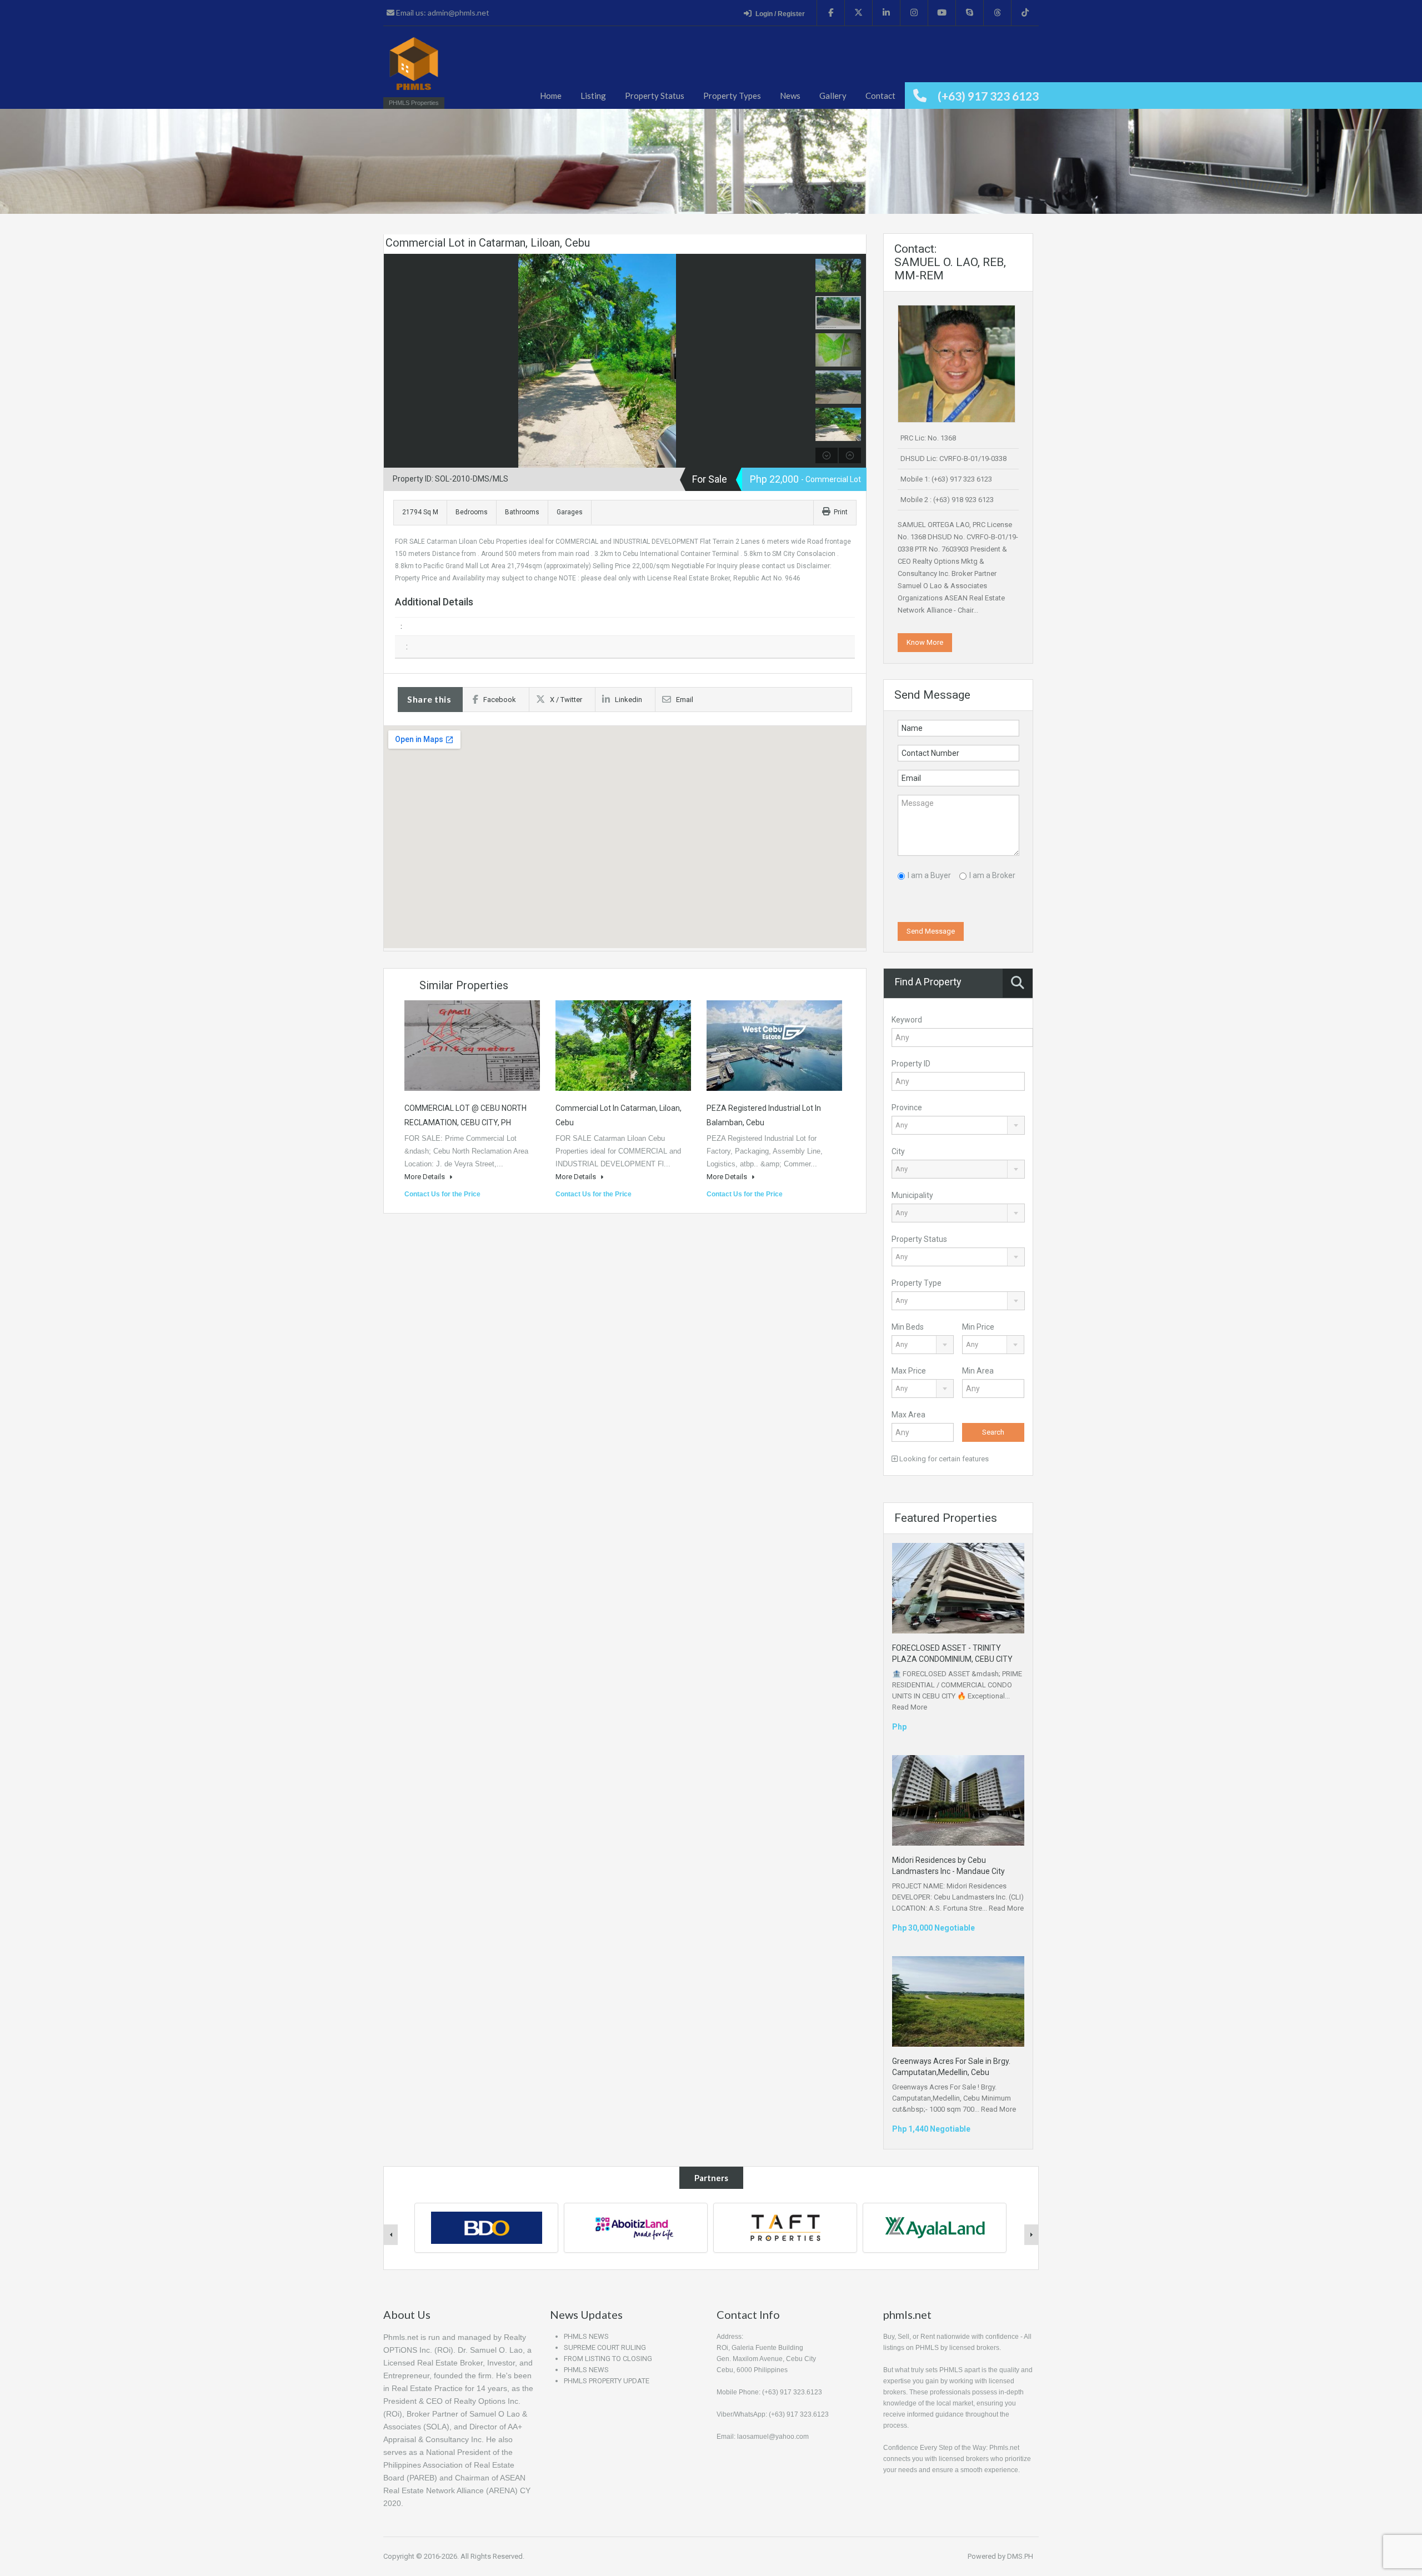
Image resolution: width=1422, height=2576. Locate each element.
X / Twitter (566, 700)
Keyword (907, 1020)
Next (801, 360)
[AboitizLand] (487, 2227)
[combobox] (958, 1125)
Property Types (732, 96)
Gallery (833, 96)
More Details (425, 1177)
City (898, 1151)
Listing (593, 96)
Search (993, 1432)
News (790, 96)
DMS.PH (1020, 2556)
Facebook (500, 700)
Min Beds (908, 1327)
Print (841, 512)
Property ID (911, 1064)
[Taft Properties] (636, 2227)
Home (551, 96)
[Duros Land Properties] (935, 2227)
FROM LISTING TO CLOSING (608, 2359)
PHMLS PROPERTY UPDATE (607, 2381)
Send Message (931, 931)
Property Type (917, 1283)
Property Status (655, 96)
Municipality (912, 1195)
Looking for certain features (943, 1459)
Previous (394, 360)
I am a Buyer (929, 875)
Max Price (909, 1371)
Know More (925, 642)
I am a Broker (992, 875)
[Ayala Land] (785, 2227)
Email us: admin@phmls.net (442, 12)
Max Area (908, 1415)
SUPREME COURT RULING (605, 2347)
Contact (880, 96)
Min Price (978, 1327)
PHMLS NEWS (586, 2336)
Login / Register (780, 14)
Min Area (978, 1371)
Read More (910, 1707)
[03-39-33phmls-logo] (414, 69)
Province (907, 1107)
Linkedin (629, 700)
